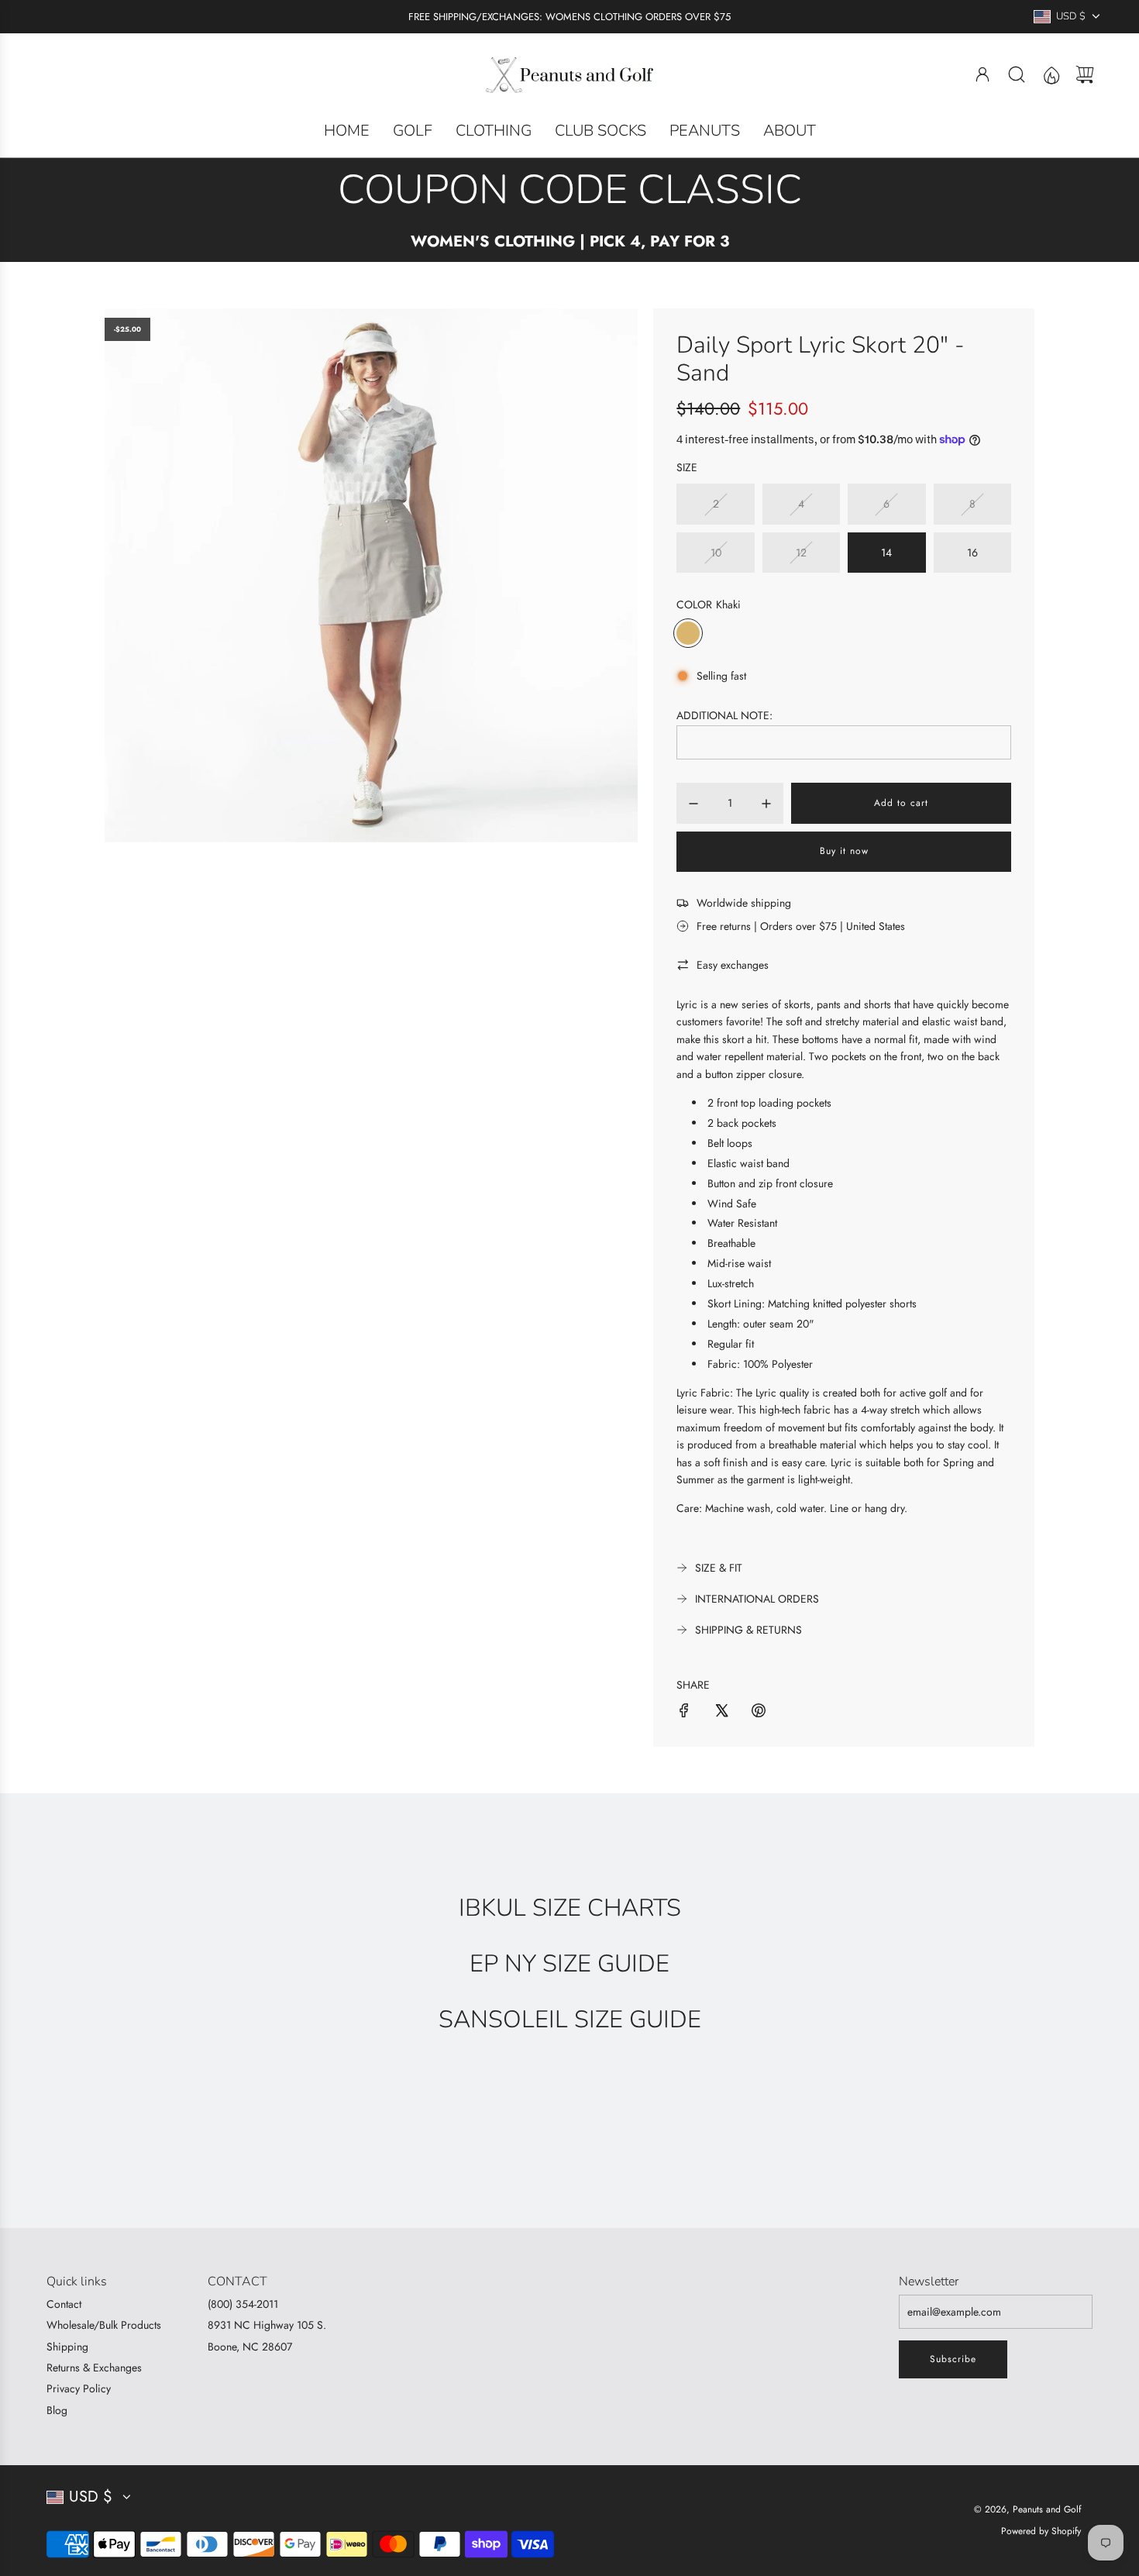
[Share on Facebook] (684, 1713)
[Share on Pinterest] (759, 1713)
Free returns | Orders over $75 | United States (801, 926)
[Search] (1017, 74)
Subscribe (953, 2359)
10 (716, 553)
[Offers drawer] (1051, 74)
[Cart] (1085, 74)
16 (972, 553)
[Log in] (982, 74)
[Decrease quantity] (693, 804)
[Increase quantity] (766, 804)
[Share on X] (721, 1713)
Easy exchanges (733, 965)
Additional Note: (724, 715)
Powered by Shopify (1041, 2531)
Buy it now (844, 851)
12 (801, 553)
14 (886, 553)
